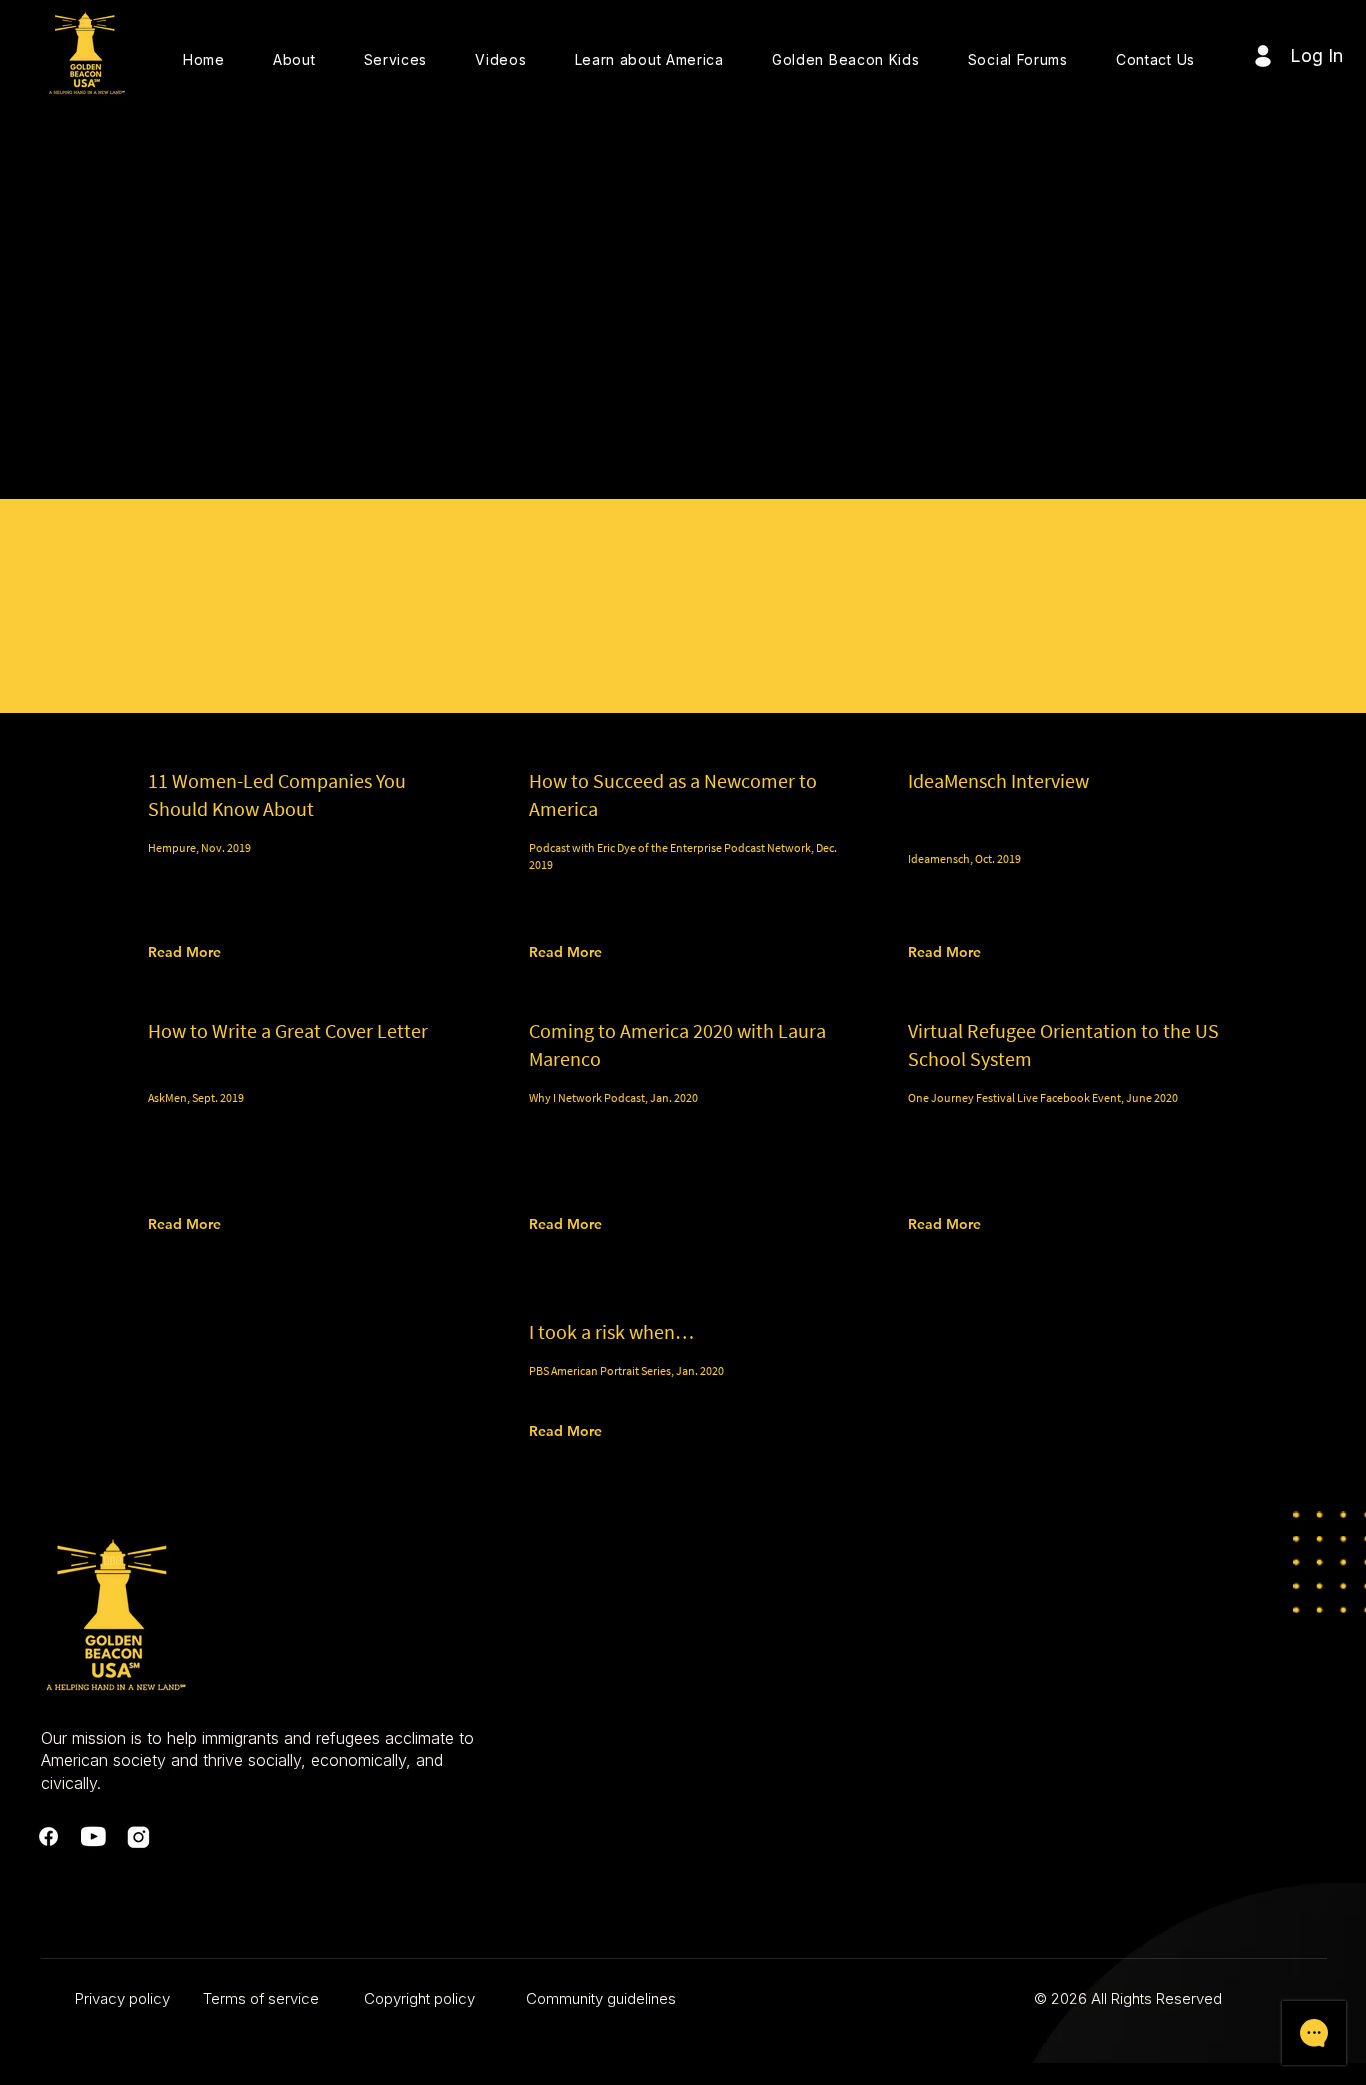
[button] (294, 59)
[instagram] (138, 1836)
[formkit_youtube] (93, 1836)
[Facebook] (48, 1836)
